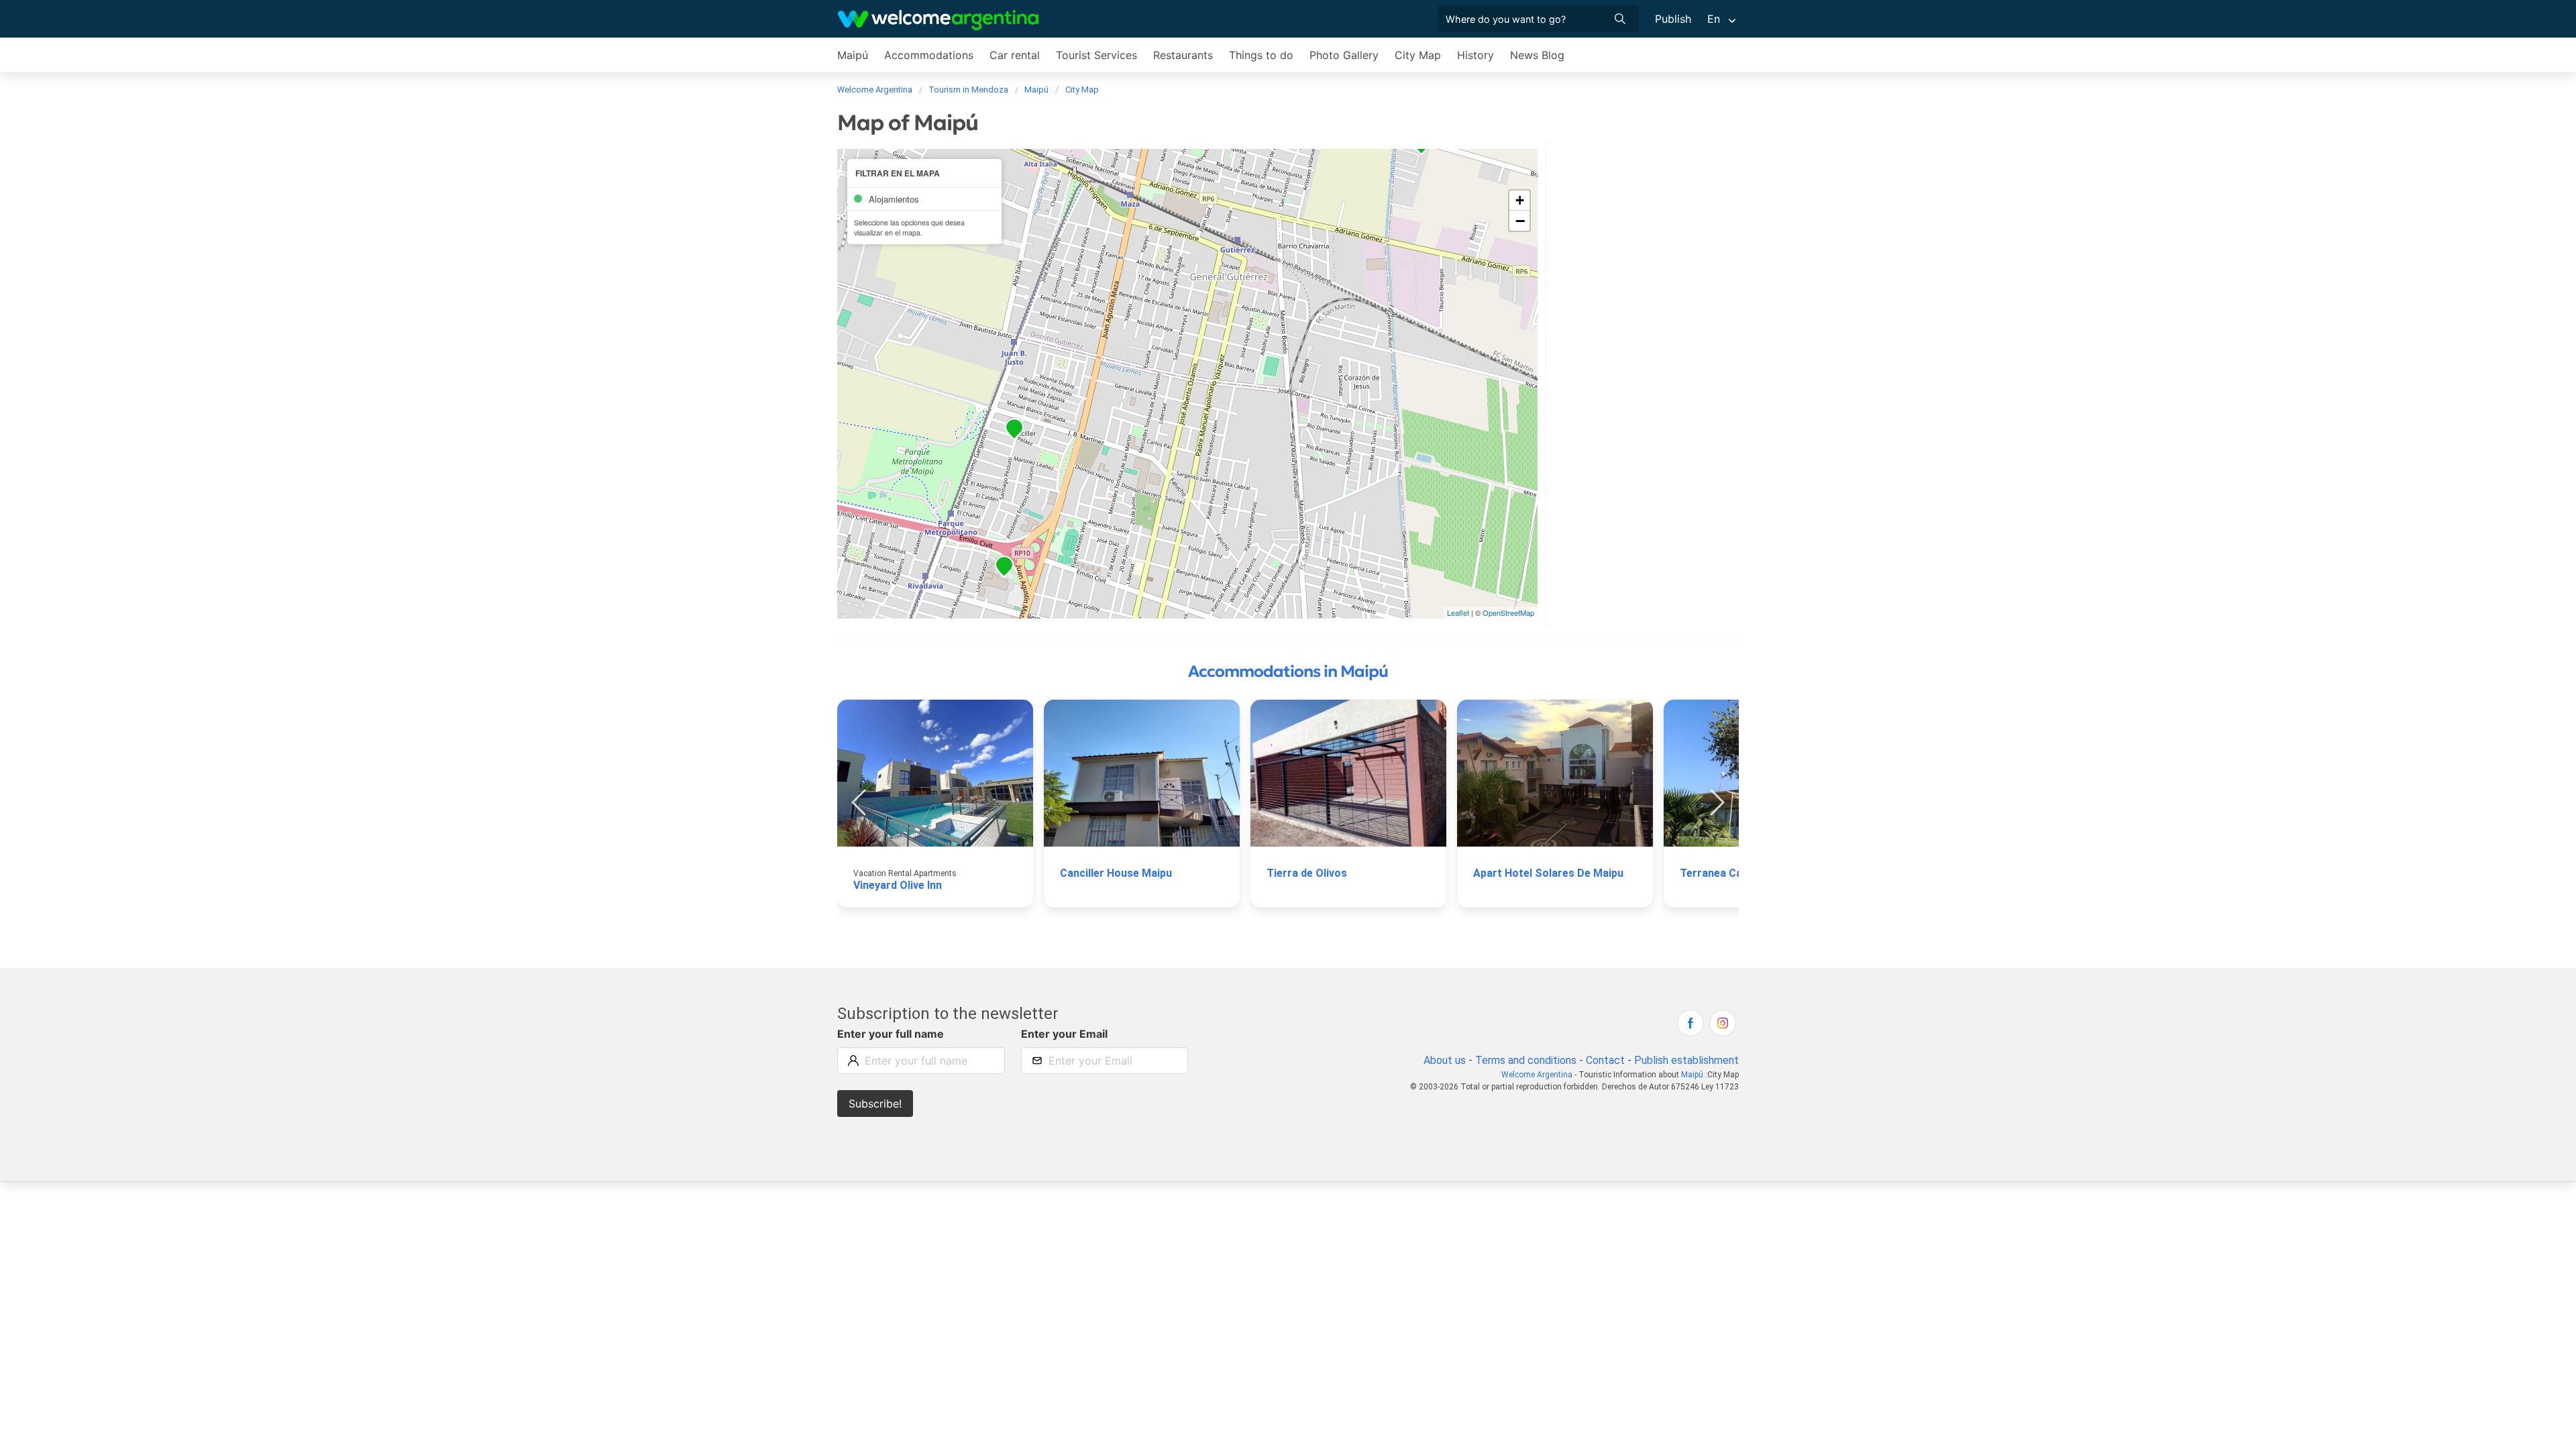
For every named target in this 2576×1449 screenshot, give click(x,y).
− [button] (1520, 221)
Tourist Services (1096, 55)
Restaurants (1183, 55)
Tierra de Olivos (1307, 873)
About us (1445, 1060)
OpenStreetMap (1508, 612)
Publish (1673, 19)
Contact (1605, 1060)
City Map (1418, 55)
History (1475, 55)
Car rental (1015, 55)
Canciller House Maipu (1116, 873)
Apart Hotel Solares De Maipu (1548, 873)
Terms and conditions (1526, 1060)
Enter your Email (1064, 1034)
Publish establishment (1686, 1060)
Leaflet (1458, 612)
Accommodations (929, 55)
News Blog (1537, 55)
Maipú (853, 55)
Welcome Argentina (1537, 1075)
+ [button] (1520, 200)
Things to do (1261, 55)
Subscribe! (875, 1104)
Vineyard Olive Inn (898, 885)
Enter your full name (891, 1034)
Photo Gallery (1344, 55)
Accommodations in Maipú (1288, 672)
